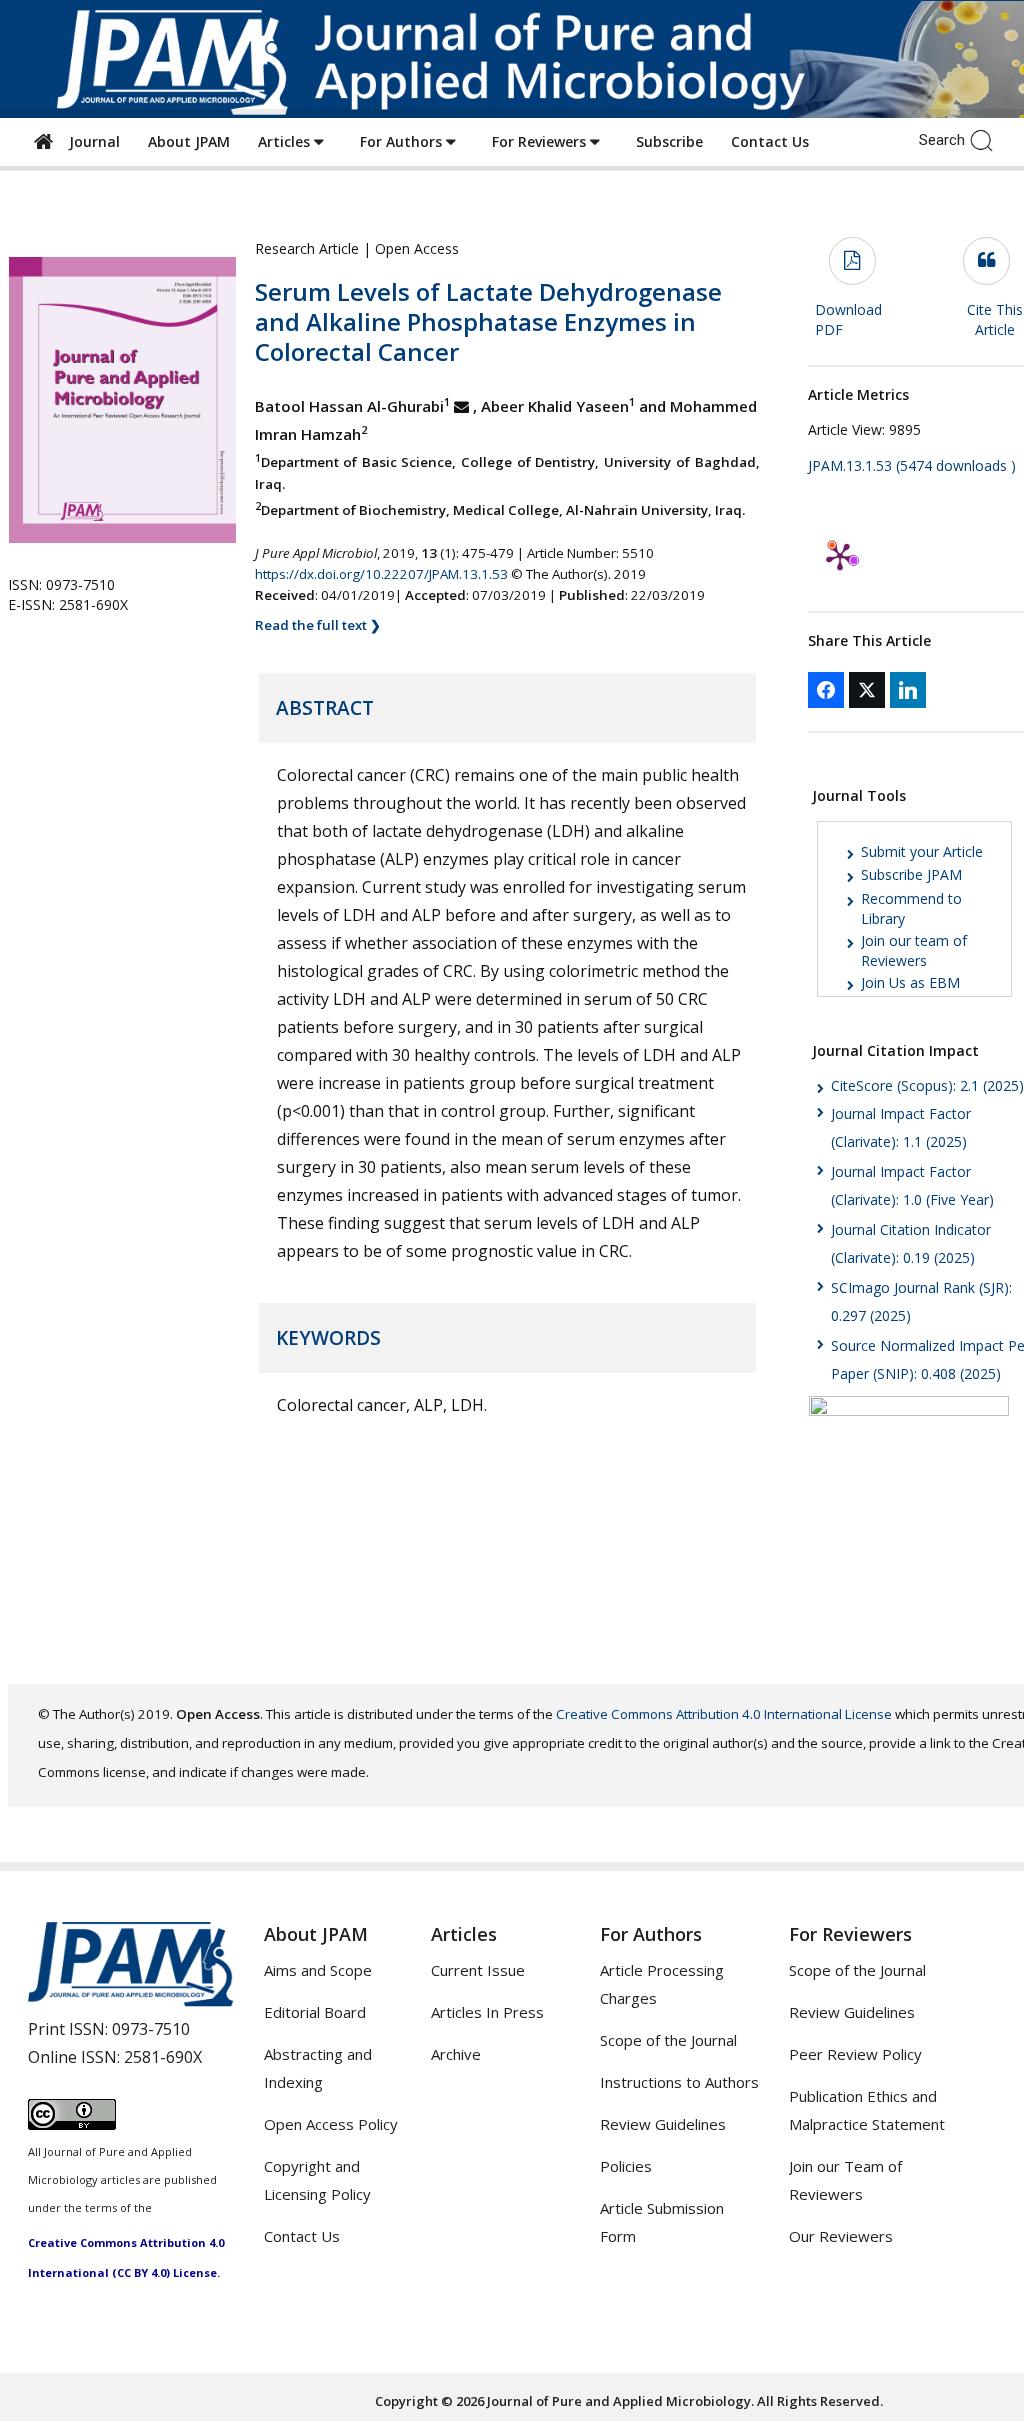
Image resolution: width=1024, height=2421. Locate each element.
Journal (90, 141)
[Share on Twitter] (867, 690)
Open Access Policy (331, 2124)
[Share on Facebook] (826, 690)
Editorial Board (315, 2012)
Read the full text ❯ (318, 625)
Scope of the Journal (668, 2040)
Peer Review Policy (855, 2054)
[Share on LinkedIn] (908, 690)
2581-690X (163, 2057)
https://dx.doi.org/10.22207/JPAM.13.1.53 (381, 574)
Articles (286, 141)
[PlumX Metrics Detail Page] (840, 556)
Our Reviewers (841, 2236)
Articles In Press (487, 2012)
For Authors (403, 141)
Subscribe (669, 141)
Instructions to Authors (679, 2082)
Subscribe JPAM (911, 874)
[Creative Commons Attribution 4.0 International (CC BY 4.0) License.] (72, 2124)
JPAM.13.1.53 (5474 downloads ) (912, 465)
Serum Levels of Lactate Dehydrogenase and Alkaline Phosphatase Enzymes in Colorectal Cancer (488, 321)
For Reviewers (541, 141)
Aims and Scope (318, 1970)
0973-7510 (151, 2029)
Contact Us (770, 141)
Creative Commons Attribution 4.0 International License (724, 1714)
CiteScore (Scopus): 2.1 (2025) (927, 1085)
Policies (626, 2166)
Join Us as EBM (910, 982)
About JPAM (189, 141)
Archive (456, 2054)
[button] (986, 139)
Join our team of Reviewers (914, 950)
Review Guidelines (663, 2124)
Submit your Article (922, 851)
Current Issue (478, 1970)
